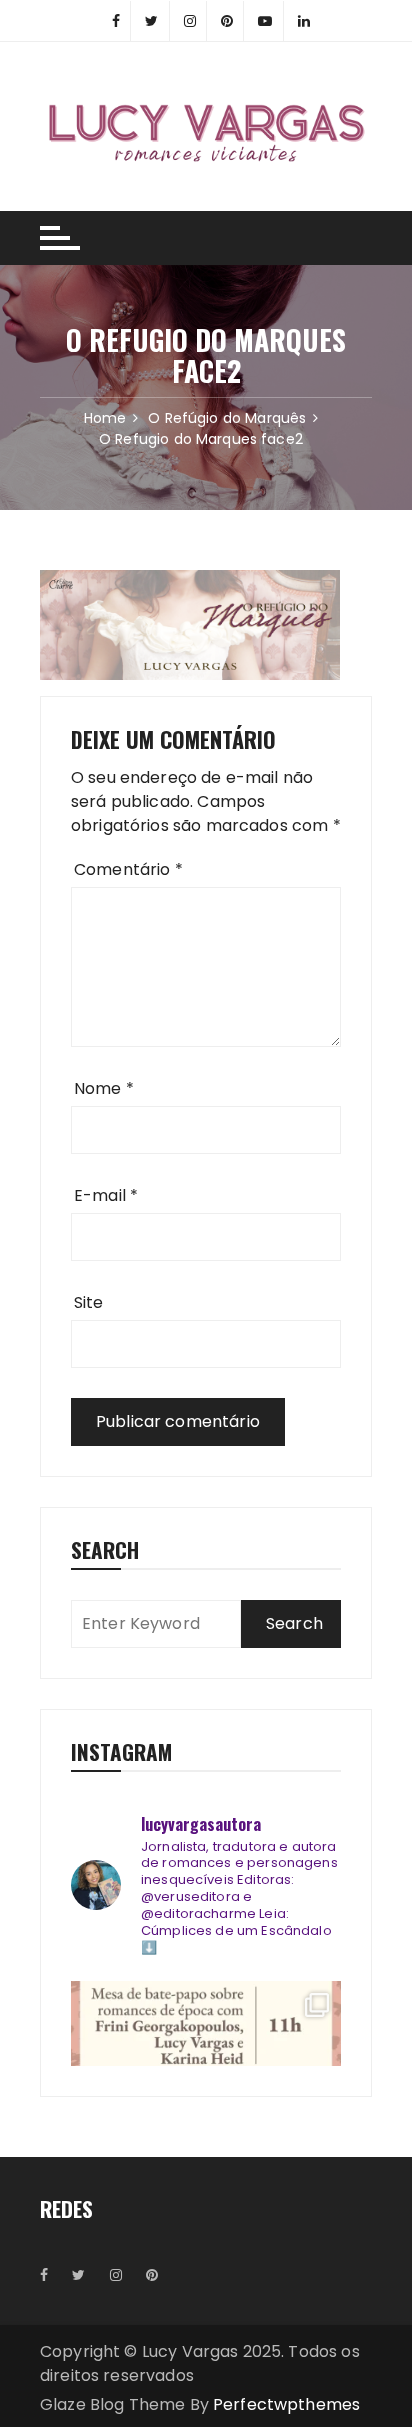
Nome (104, 1088)
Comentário (128, 869)
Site (89, 1302)
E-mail (106, 1195)
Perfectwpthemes (286, 2404)
